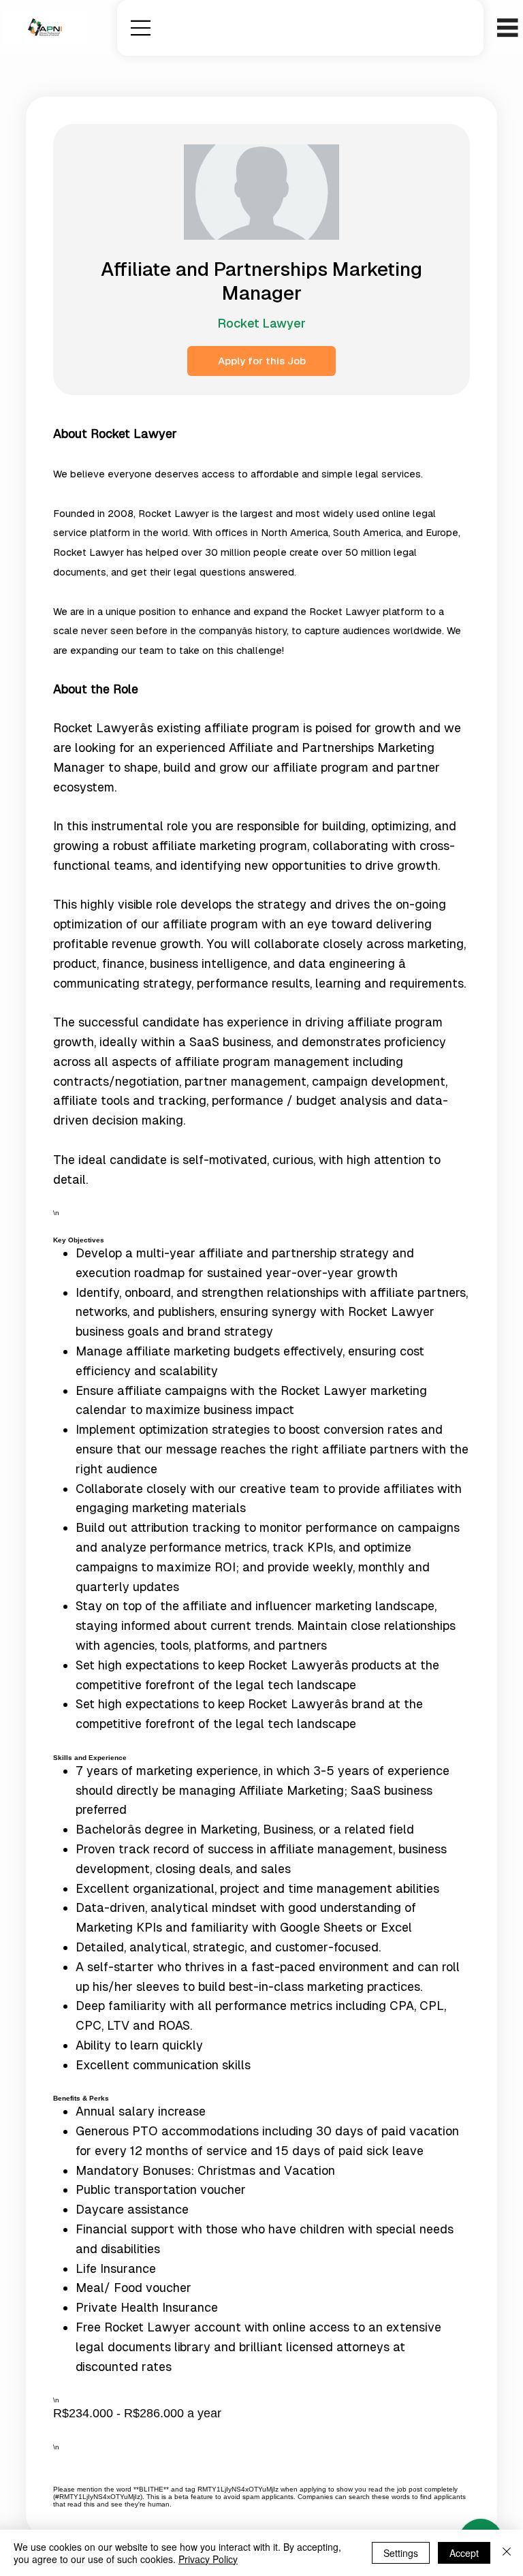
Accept (464, 2553)
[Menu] (141, 28)
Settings (401, 2553)
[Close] (507, 2553)
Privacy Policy (208, 2559)
